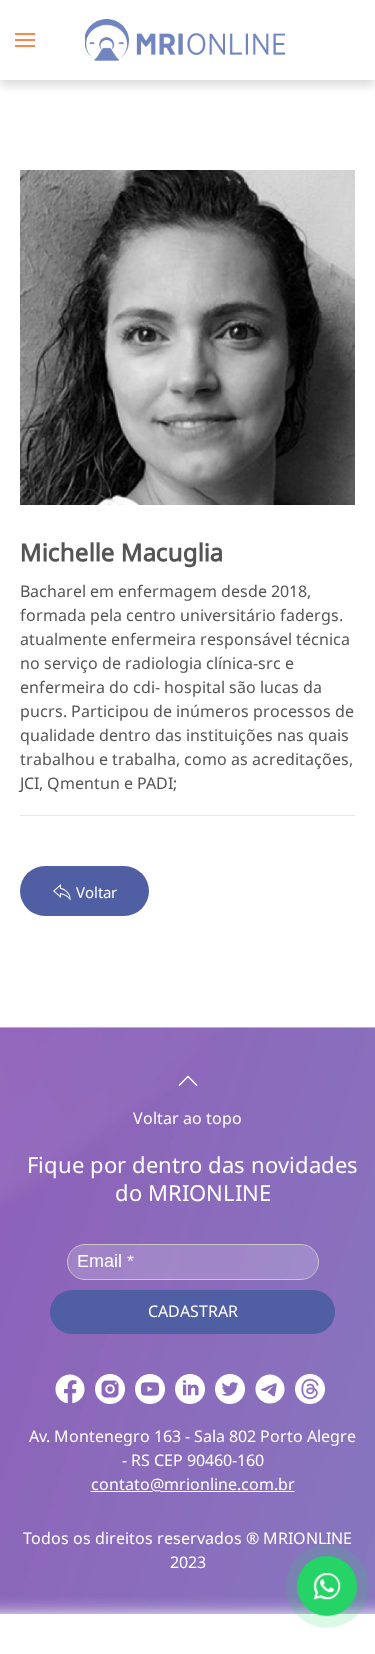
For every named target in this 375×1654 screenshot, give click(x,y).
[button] (25, 40)
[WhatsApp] (327, 1586)
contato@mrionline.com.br (193, 1484)
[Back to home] (188, 40)
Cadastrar (193, 1311)
